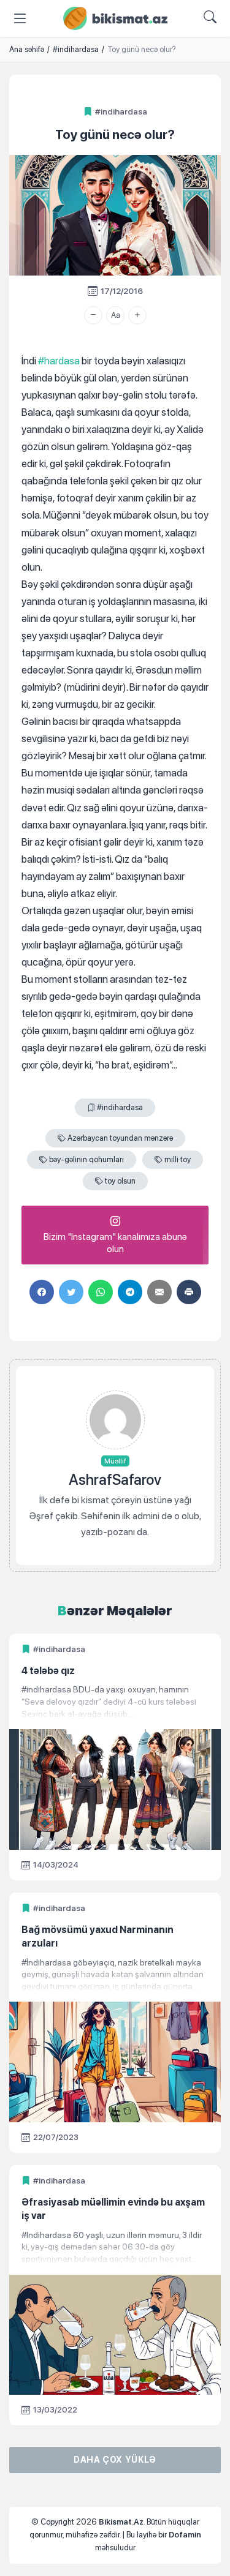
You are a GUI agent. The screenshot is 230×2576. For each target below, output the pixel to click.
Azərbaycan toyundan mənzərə (120, 1138)
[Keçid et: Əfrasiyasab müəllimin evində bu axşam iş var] (115, 2247)
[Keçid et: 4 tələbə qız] (115, 1702)
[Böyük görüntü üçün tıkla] (115, 215)
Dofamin (185, 2535)
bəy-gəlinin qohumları (86, 1159)
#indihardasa (121, 111)
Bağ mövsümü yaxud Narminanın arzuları (98, 1936)
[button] (93, 315)
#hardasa (59, 361)
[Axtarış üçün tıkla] (210, 18)
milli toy (178, 1159)
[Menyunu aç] (20, 18)
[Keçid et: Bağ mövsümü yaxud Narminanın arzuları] (115, 1975)
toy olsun (120, 1181)
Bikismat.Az (121, 2522)
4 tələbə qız (48, 1671)
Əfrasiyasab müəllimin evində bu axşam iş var (113, 2209)
